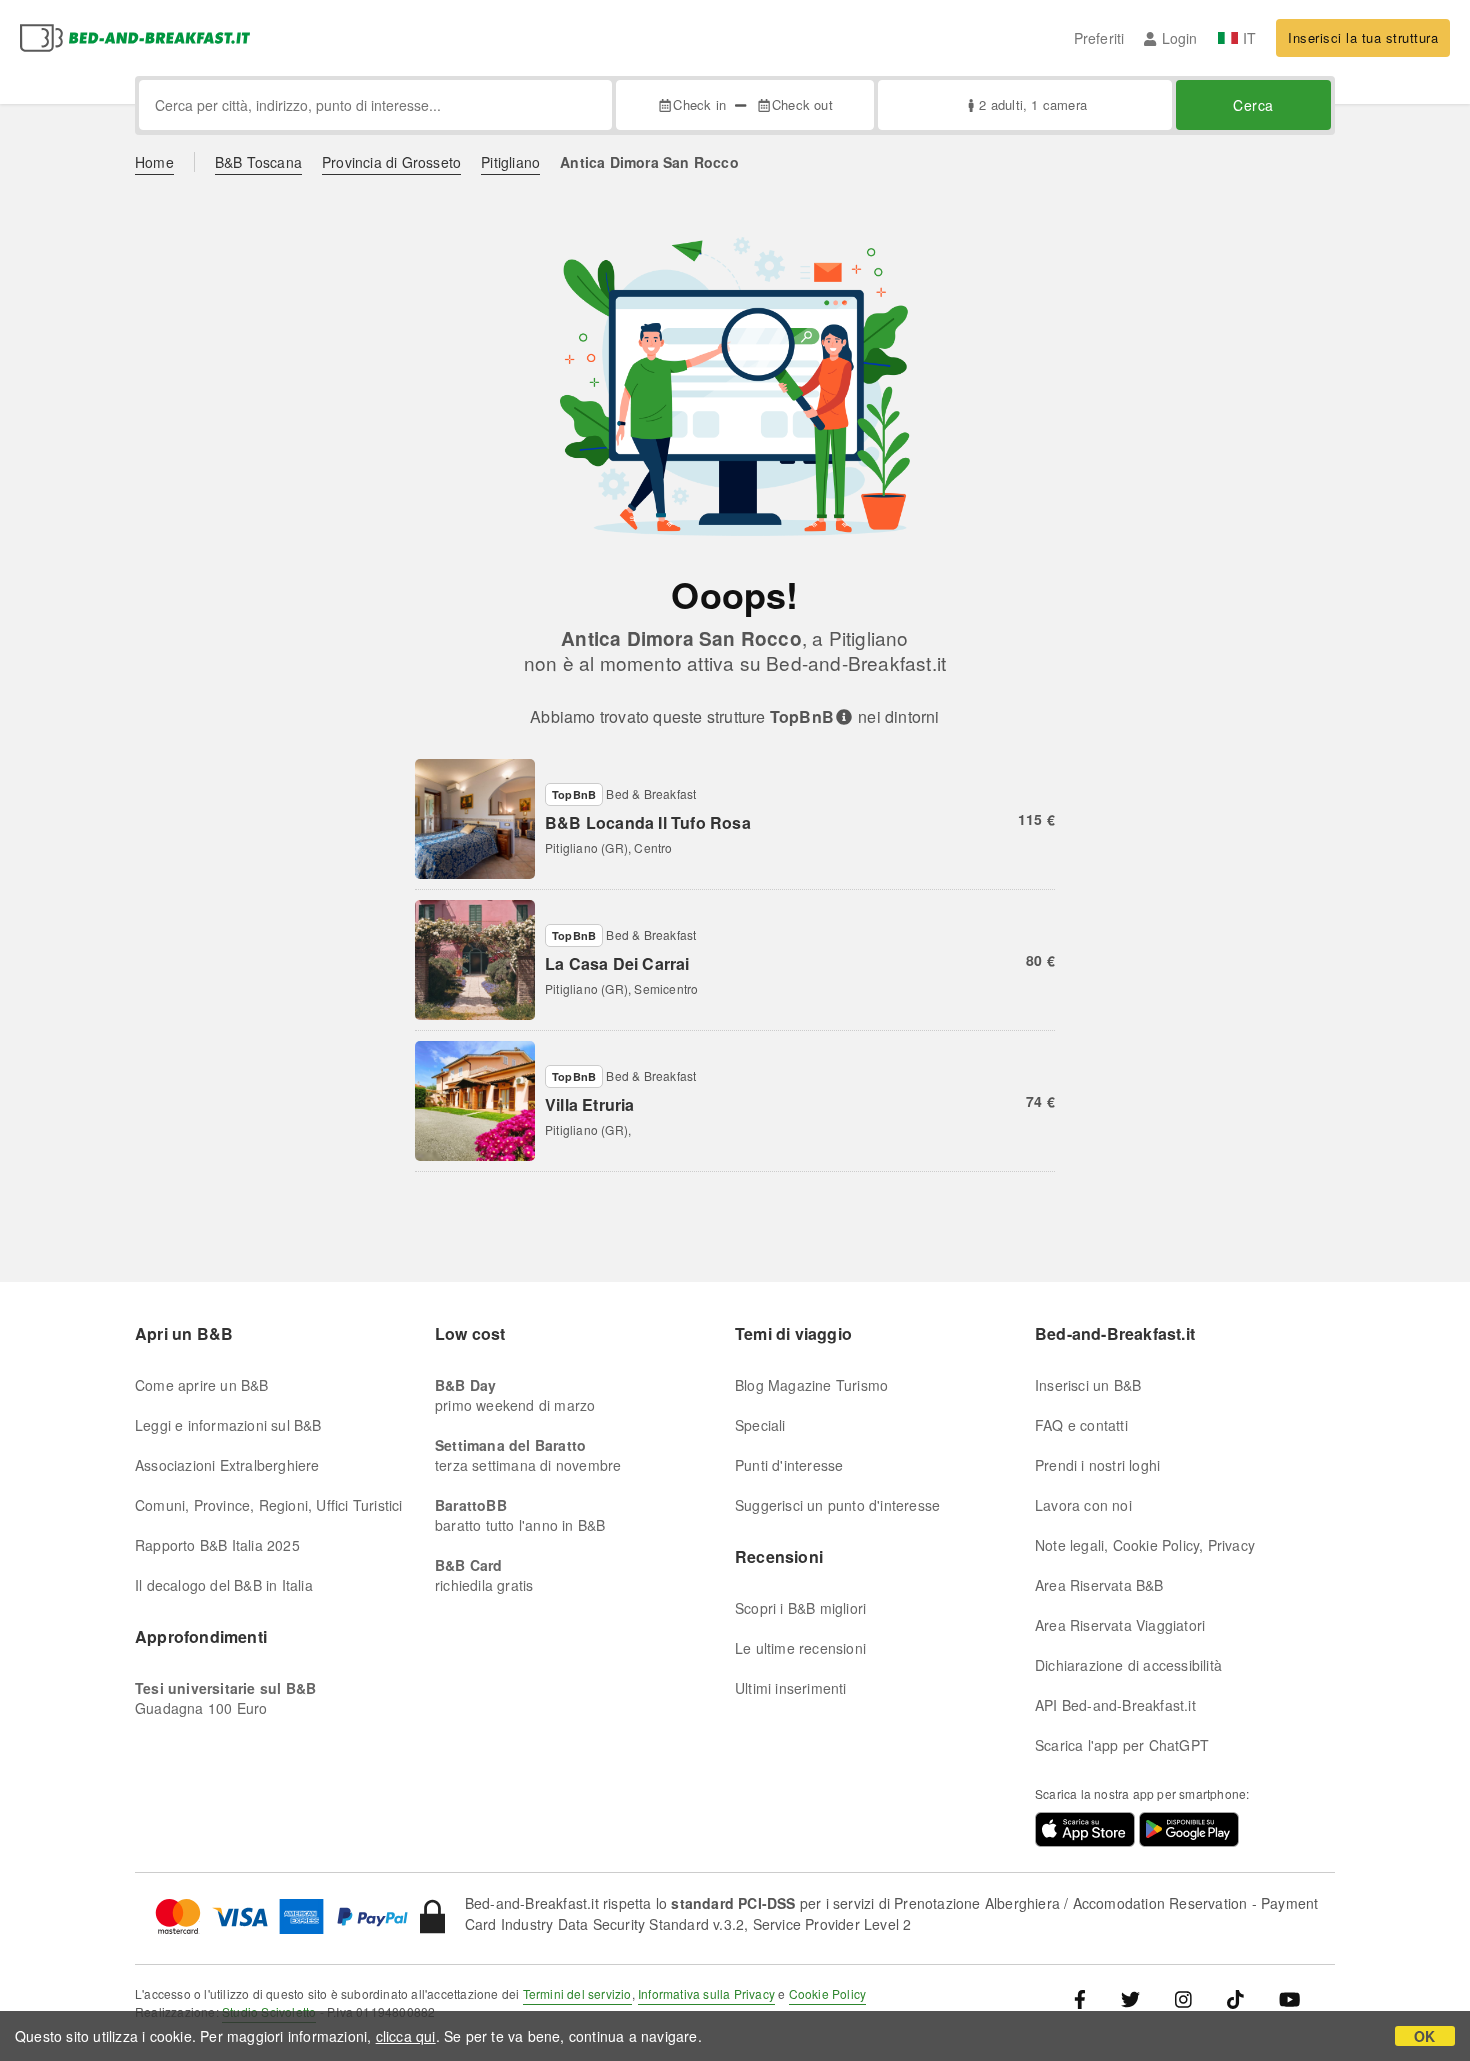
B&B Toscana (258, 162)
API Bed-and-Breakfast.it (1115, 1705)
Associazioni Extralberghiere (227, 1465)
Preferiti (1099, 38)
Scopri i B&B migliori (800, 1608)
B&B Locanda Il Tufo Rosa (648, 822)
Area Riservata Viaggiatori (1120, 1625)
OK (1424, 2036)
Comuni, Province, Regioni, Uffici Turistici (269, 1505)
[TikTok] (1235, 1998)
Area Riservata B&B (1099, 1585)
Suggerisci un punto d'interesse (837, 1505)
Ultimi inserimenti (791, 1688)
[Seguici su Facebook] (1087, 1998)
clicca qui (406, 2036)
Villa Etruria (590, 1104)
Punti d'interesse (789, 1465)
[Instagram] (1183, 1998)
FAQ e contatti (1081, 1425)
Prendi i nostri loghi (1097, 1465)
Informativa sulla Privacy (706, 1993)
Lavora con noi (1083, 1505)
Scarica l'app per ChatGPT (1122, 1745)
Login (1179, 38)
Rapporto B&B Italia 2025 (217, 1545)
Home (154, 162)
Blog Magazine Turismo (811, 1385)
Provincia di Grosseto (391, 162)
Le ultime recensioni (800, 1648)
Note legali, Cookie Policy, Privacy (1145, 1545)
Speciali (760, 1425)
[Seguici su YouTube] (1289, 1998)
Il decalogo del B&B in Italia (224, 1585)
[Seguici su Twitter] (1130, 1998)
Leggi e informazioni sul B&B (228, 1425)
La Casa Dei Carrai (617, 963)
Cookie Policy (828, 1993)
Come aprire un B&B (202, 1385)
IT (1249, 38)
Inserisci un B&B (1088, 1385)
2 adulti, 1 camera (1033, 104)
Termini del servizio (577, 1993)
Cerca (1253, 105)
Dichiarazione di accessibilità (1128, 1665)
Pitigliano (510, 162)
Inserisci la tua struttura (1363, 37)
